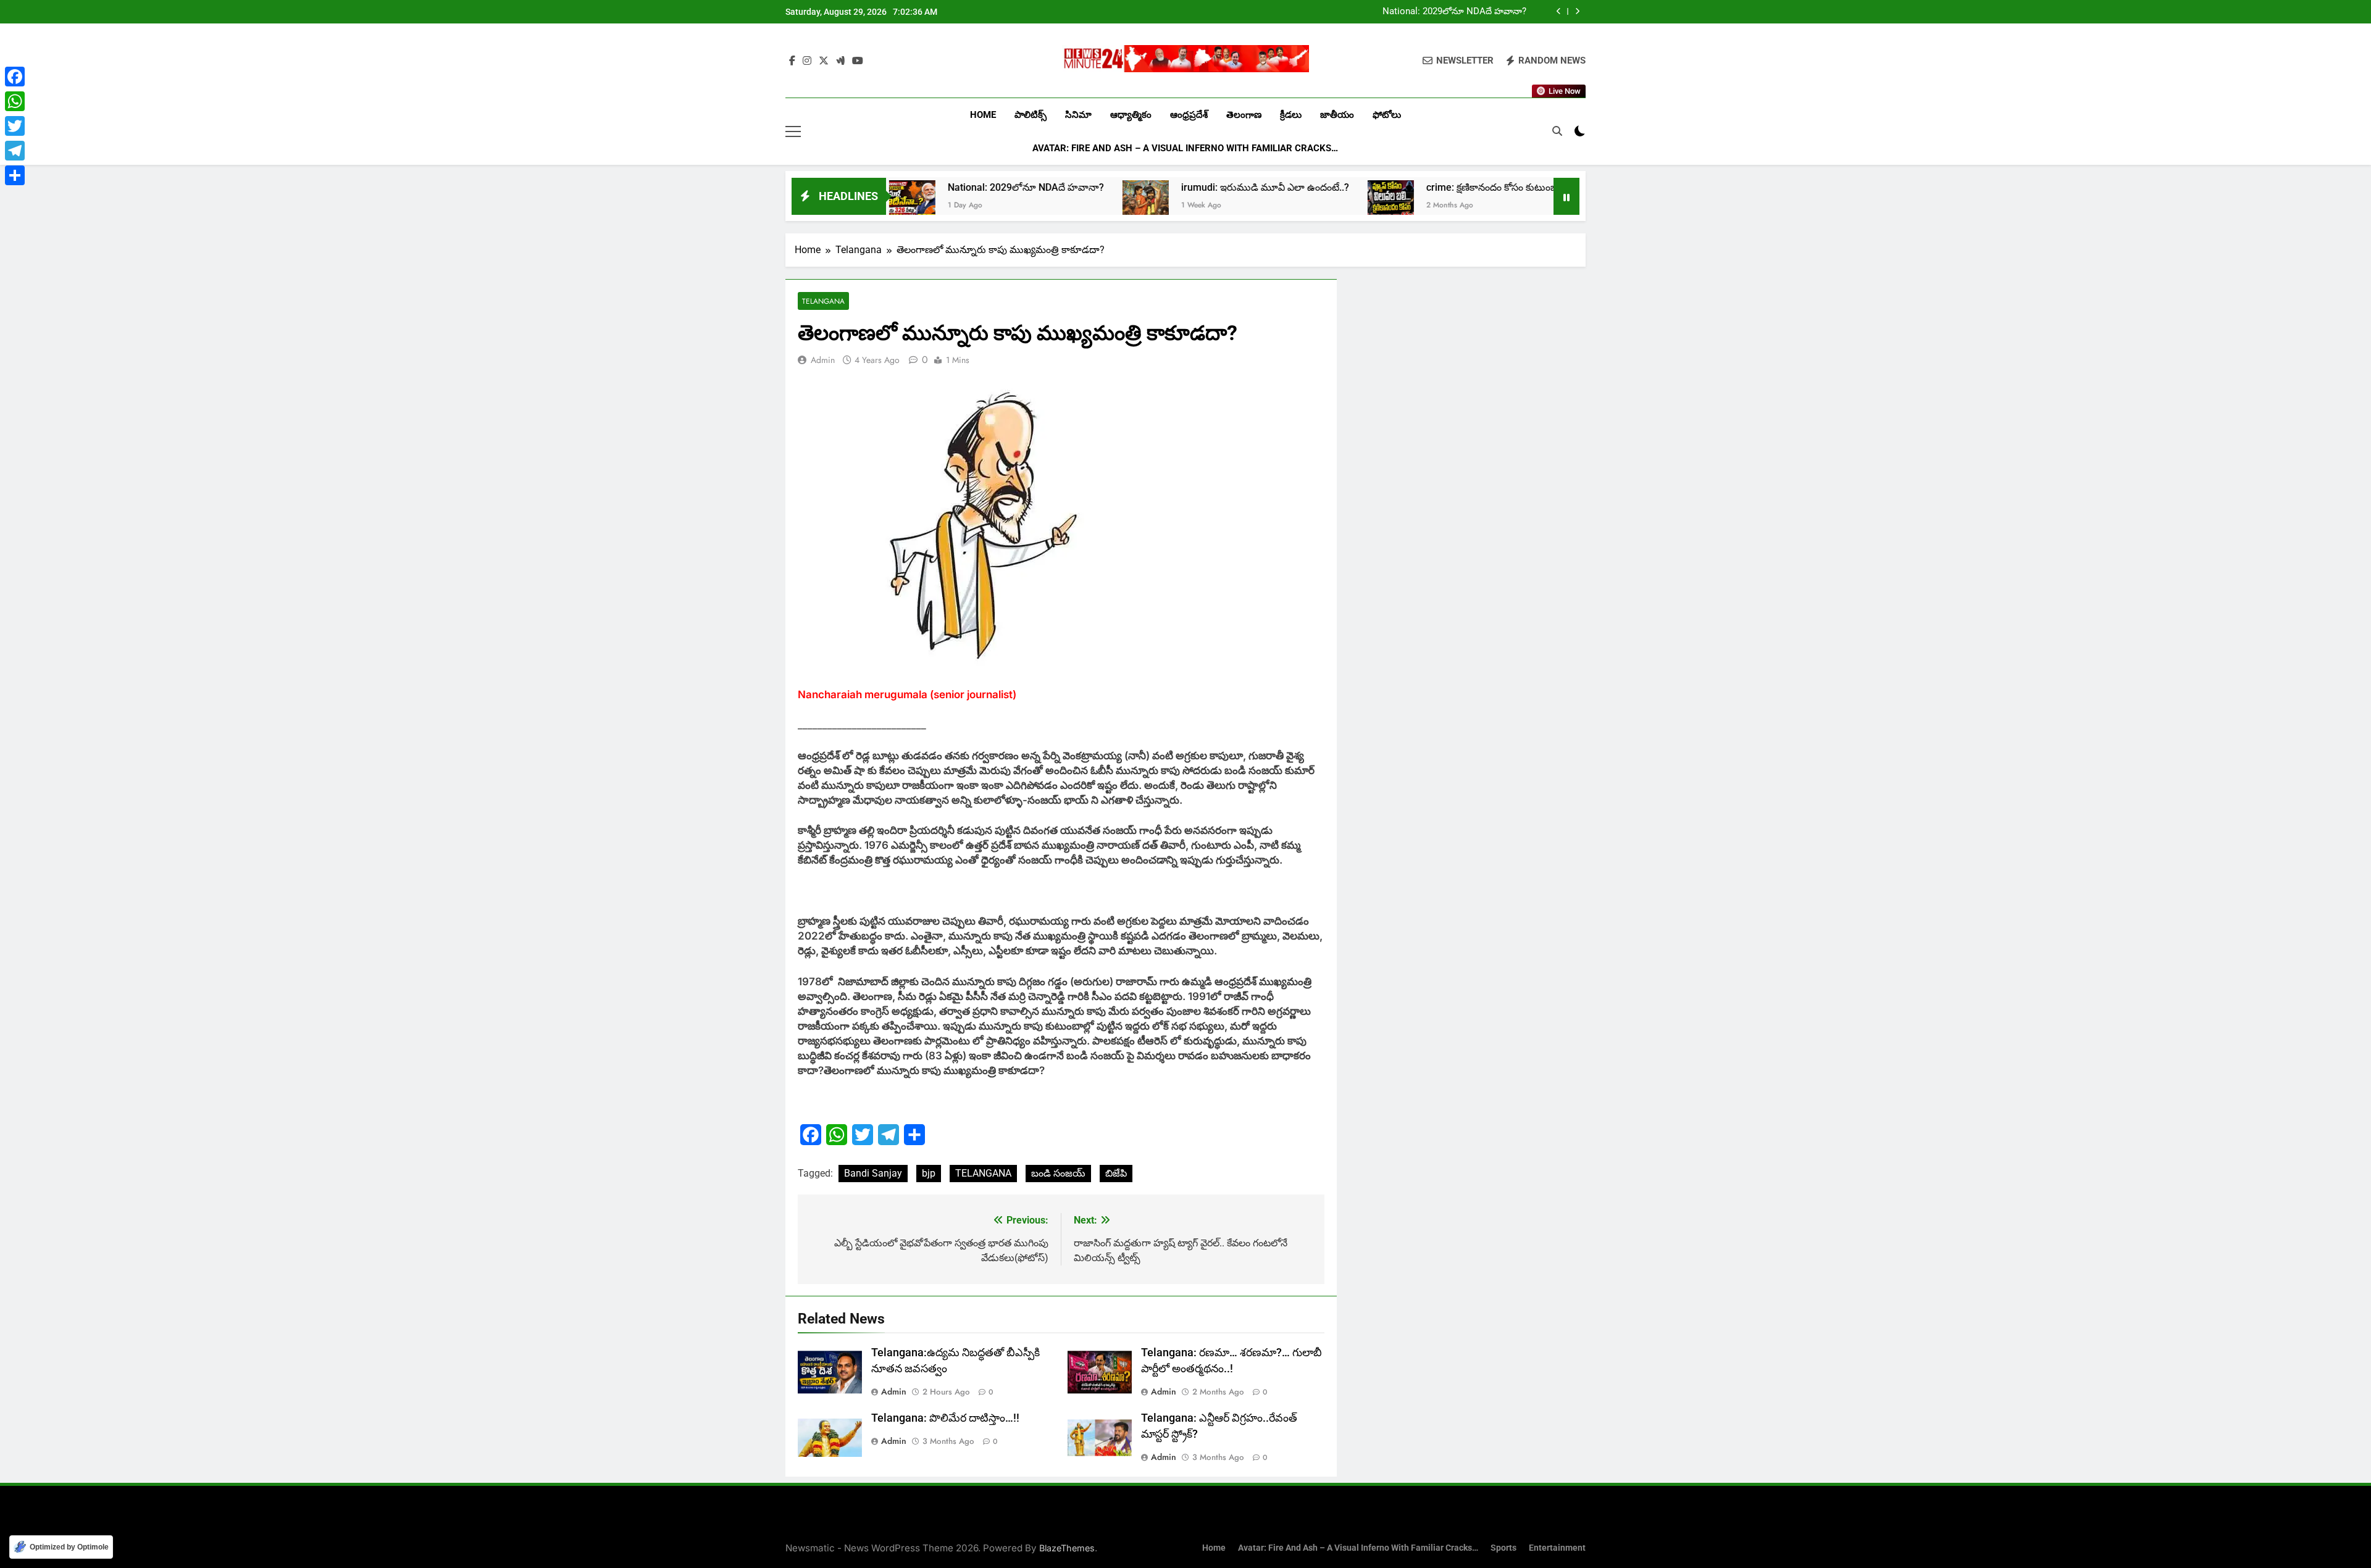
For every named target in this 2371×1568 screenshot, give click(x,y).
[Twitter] (15, 126)
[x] (824, 61)
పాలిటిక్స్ (1031, 115)
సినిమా (1078, 115)
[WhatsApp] (15, 101)
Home (983, 115)
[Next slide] (1577, 11)
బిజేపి (1116, 1173)
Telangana (823, 301)
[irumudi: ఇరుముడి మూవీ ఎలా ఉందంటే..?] (1046, 203)
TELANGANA (983, 1173)
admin (823, 360)
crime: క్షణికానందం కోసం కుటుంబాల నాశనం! (1414, 187)
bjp (929, 1173)
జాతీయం (1337, 115)
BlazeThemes (1067, 1548)
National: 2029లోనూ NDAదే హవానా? (1454, 12)
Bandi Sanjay (873, 1173)
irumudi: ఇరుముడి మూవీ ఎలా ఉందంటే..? (1166, 187)
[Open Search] (1557, 131)
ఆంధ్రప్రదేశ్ (1189, 115)
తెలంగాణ (1244, 115)
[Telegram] (15, 151)
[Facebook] (15, 77)
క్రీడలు (1291, 115)
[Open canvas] (793, 131)
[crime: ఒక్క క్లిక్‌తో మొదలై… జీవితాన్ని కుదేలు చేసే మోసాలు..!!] (1543, 203)
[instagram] (807, 61)
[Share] (15, 175)
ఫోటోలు (1387, 115)
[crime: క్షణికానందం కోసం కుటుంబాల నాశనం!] (1291, 203)
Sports (1503, 1548)
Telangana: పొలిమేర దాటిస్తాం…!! (945, 1418)
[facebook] (792, 61)
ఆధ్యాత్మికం (1131, 115)
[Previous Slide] (1559, 11)
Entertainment (1557, 1548)
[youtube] (858, 61)
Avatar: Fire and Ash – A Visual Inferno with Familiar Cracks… (1185, 148)
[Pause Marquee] (1566, 196)
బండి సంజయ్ (1058, 1173)
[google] (840, 61)
